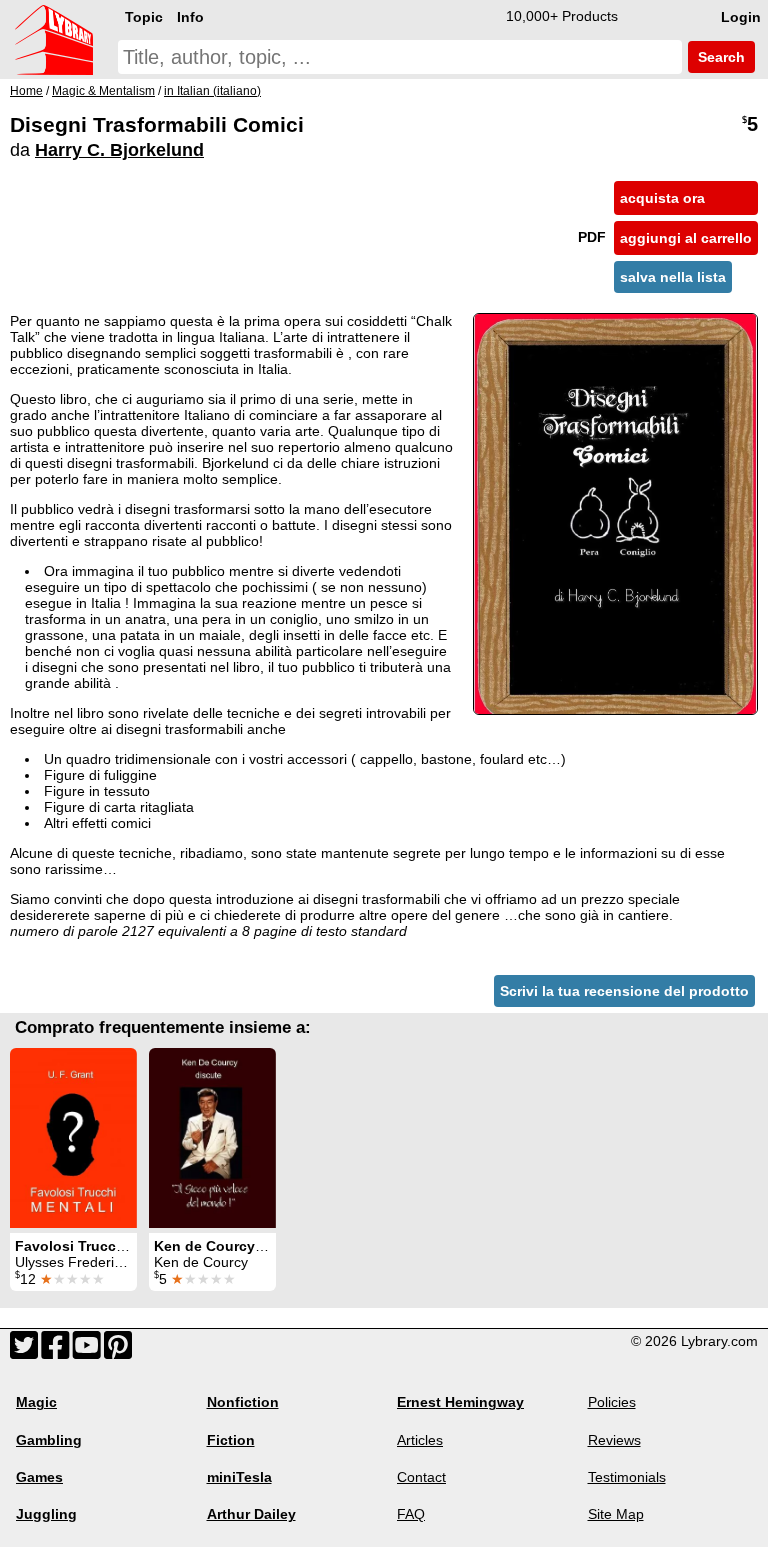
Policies (612, 1402)
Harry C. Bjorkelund (119, 150)
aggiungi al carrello (686, 238)
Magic (36, 1402)
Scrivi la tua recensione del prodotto (624, 991)
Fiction (231, 1440)
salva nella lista (673, 277)
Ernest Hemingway (460, 1402)
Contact (421, 1477)
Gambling (49, 1440)
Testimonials (627, 1477)
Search (719, 57)
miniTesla (239, 1477)
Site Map (616, 1514)
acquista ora (662, 198)
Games (39, 1477)
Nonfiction (243, 1402)
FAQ (411, 1514)
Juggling (46, 1514)
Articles (420, 1440)
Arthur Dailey (251, 1514)
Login (741, 17)
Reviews (614, 1440)
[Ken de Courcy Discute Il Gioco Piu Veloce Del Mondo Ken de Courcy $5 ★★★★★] (212, 1138)
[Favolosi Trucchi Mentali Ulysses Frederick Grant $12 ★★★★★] (73, 1138)
